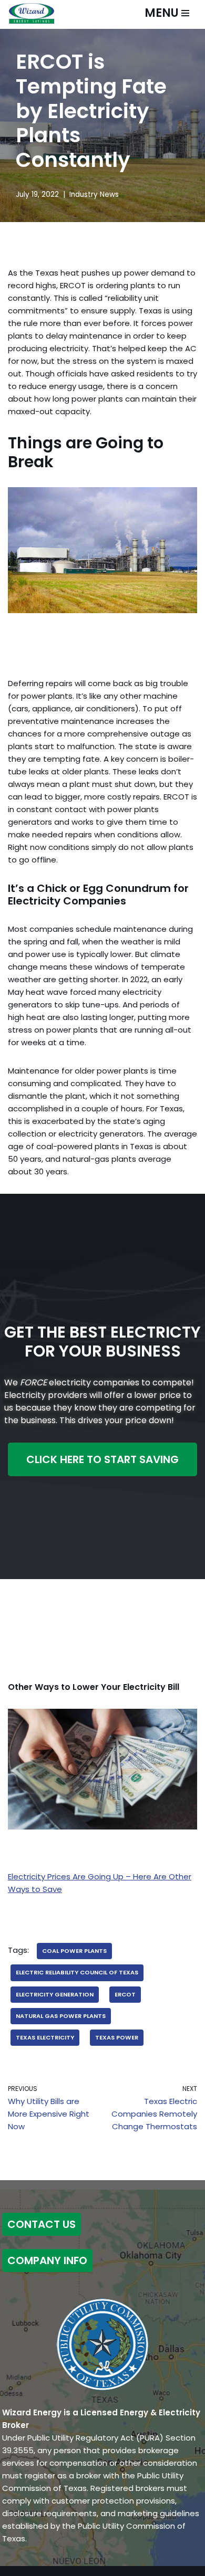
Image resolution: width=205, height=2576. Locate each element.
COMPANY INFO (47, 2260)
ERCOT (125, 1994)
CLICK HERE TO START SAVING (102, 1459)
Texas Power (117, 2037)
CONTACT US (42, 2224)
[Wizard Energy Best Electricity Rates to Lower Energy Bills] (32, 13)
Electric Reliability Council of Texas (77, 1972)
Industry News (94, 194)
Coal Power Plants (74, 1951)
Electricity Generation (55, 1994)
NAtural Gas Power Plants (61, 2016)
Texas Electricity (45, 2037)
